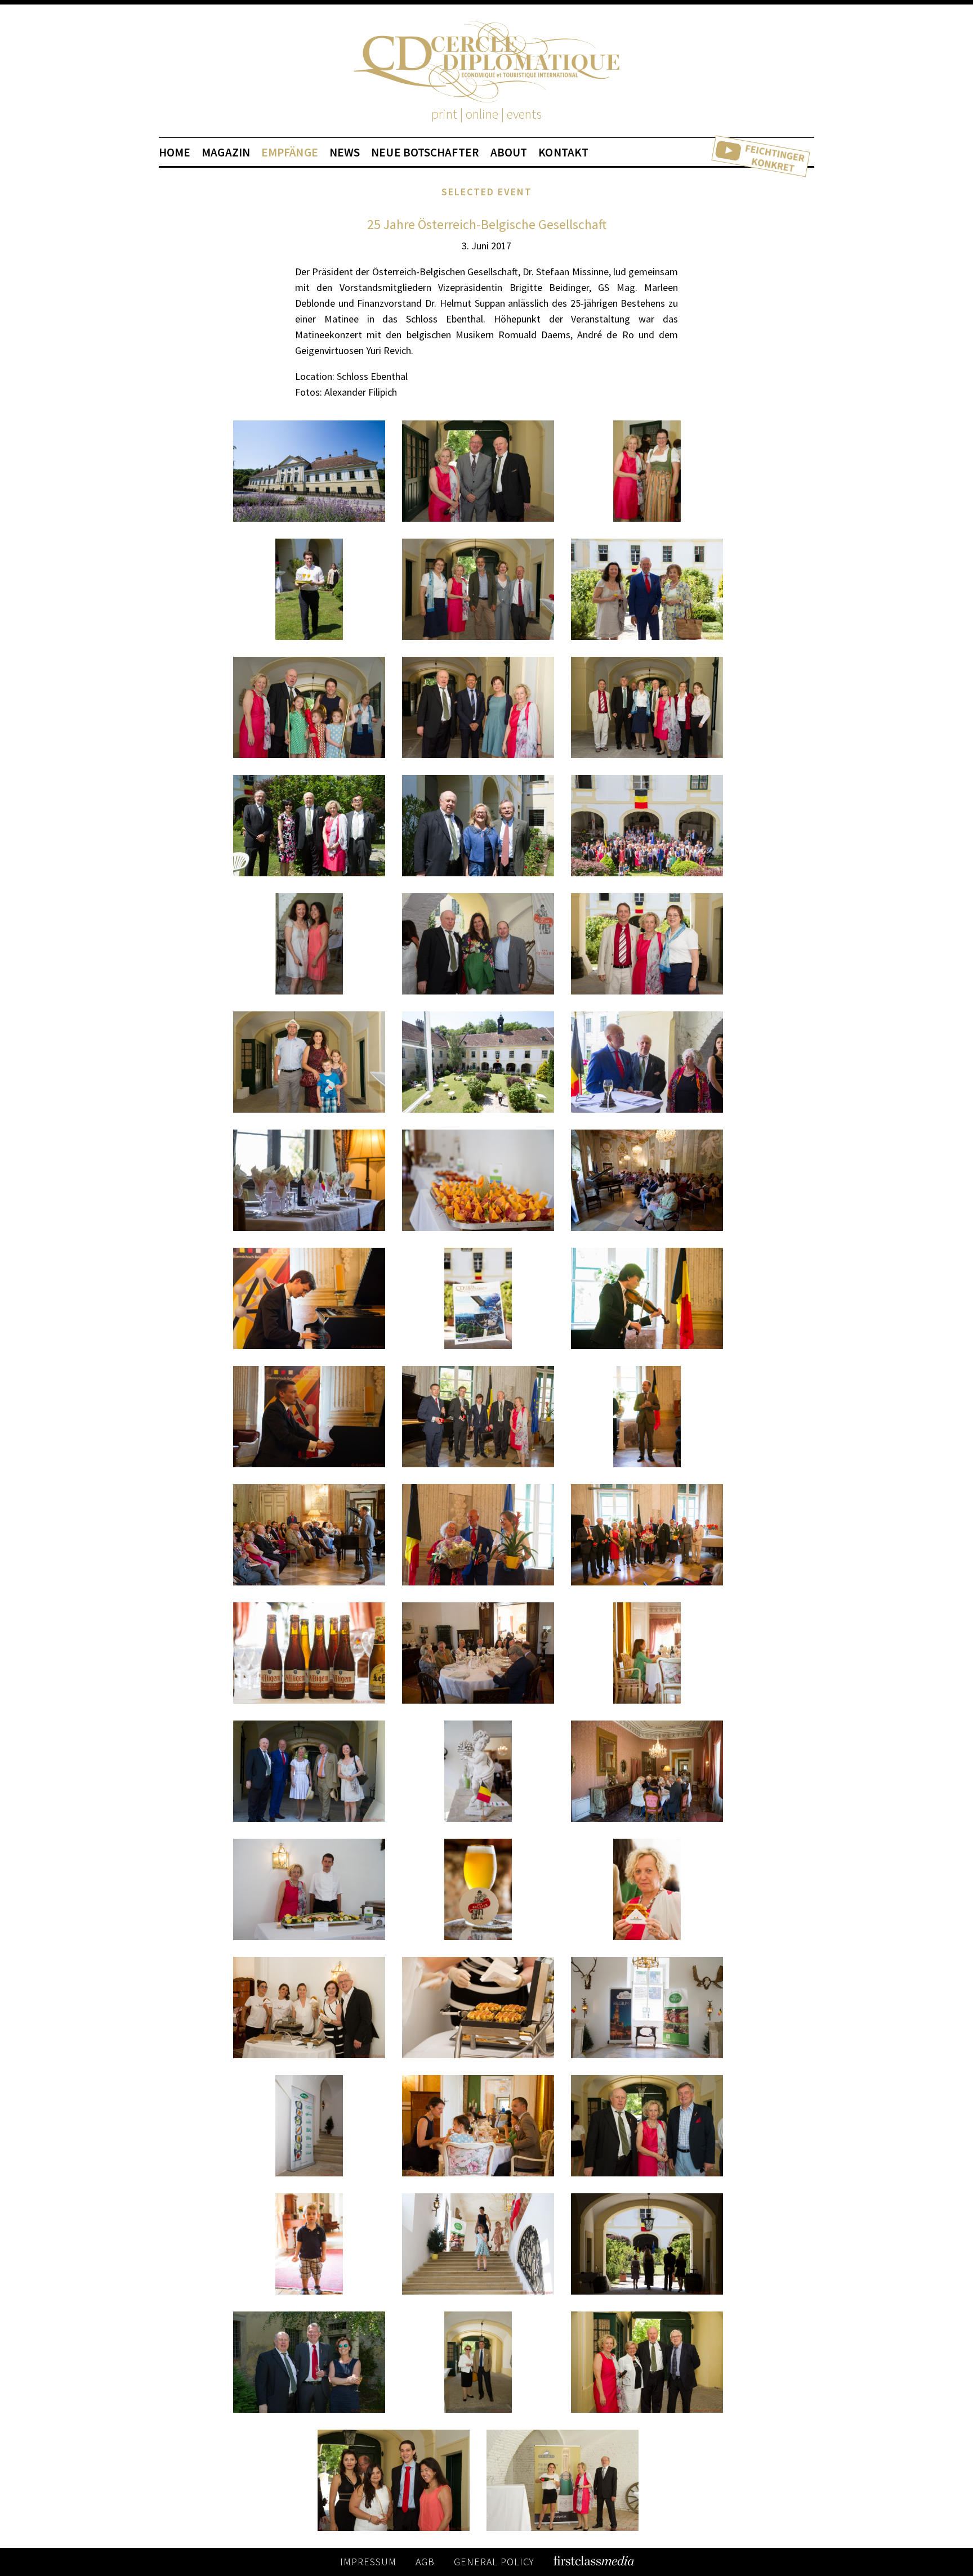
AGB (425, 2562)
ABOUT (509, 153)
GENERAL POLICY (494, 2562)
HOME (175, 153)
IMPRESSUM (368, 2562)
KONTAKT (563, 153)
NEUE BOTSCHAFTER (425, 153)
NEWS (345, 153)
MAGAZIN (226, 153)
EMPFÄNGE (290, 153)
